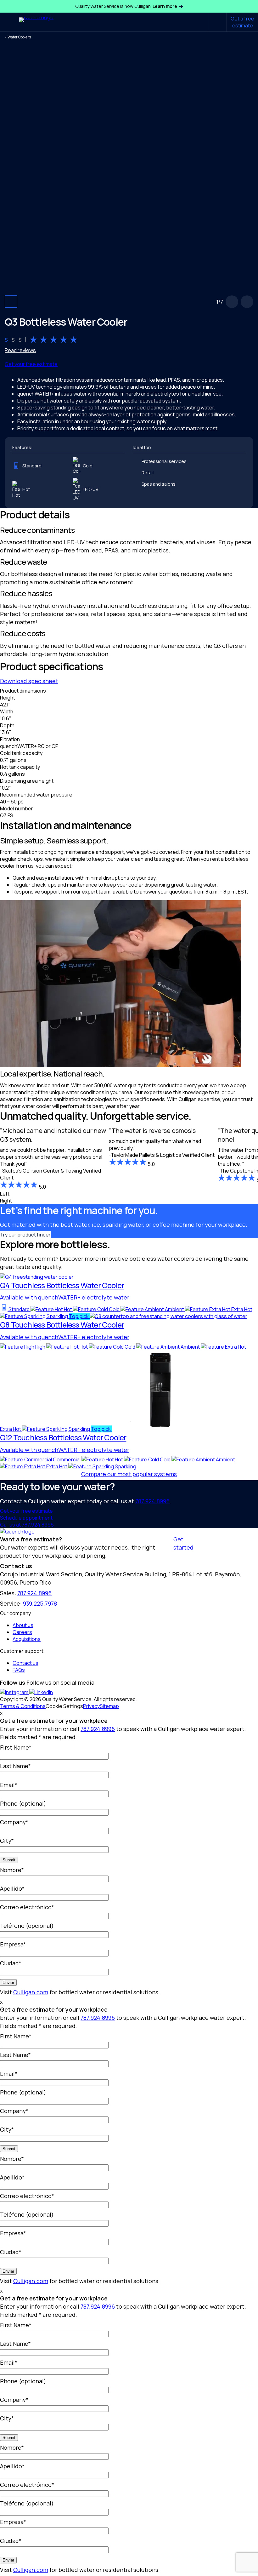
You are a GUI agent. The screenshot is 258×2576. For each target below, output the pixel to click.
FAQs (19, 1670)
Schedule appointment (26, 1518)
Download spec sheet (29, 681)
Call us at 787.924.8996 (27, 1525)
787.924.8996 (152, 1501)
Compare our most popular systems (129, 1474)
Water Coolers (19, 37)
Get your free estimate (31, 364)
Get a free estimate (242, 22)
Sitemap (109, 1706)
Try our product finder (25, 1235)
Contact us (25, 1663)
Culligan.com (31, 1992)
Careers (22, 1632)
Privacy (91, 1706)
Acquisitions (27, 1639)
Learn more (165, 6)
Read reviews (20, 350)
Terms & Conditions (23, 1706)
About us (23, 1625)
